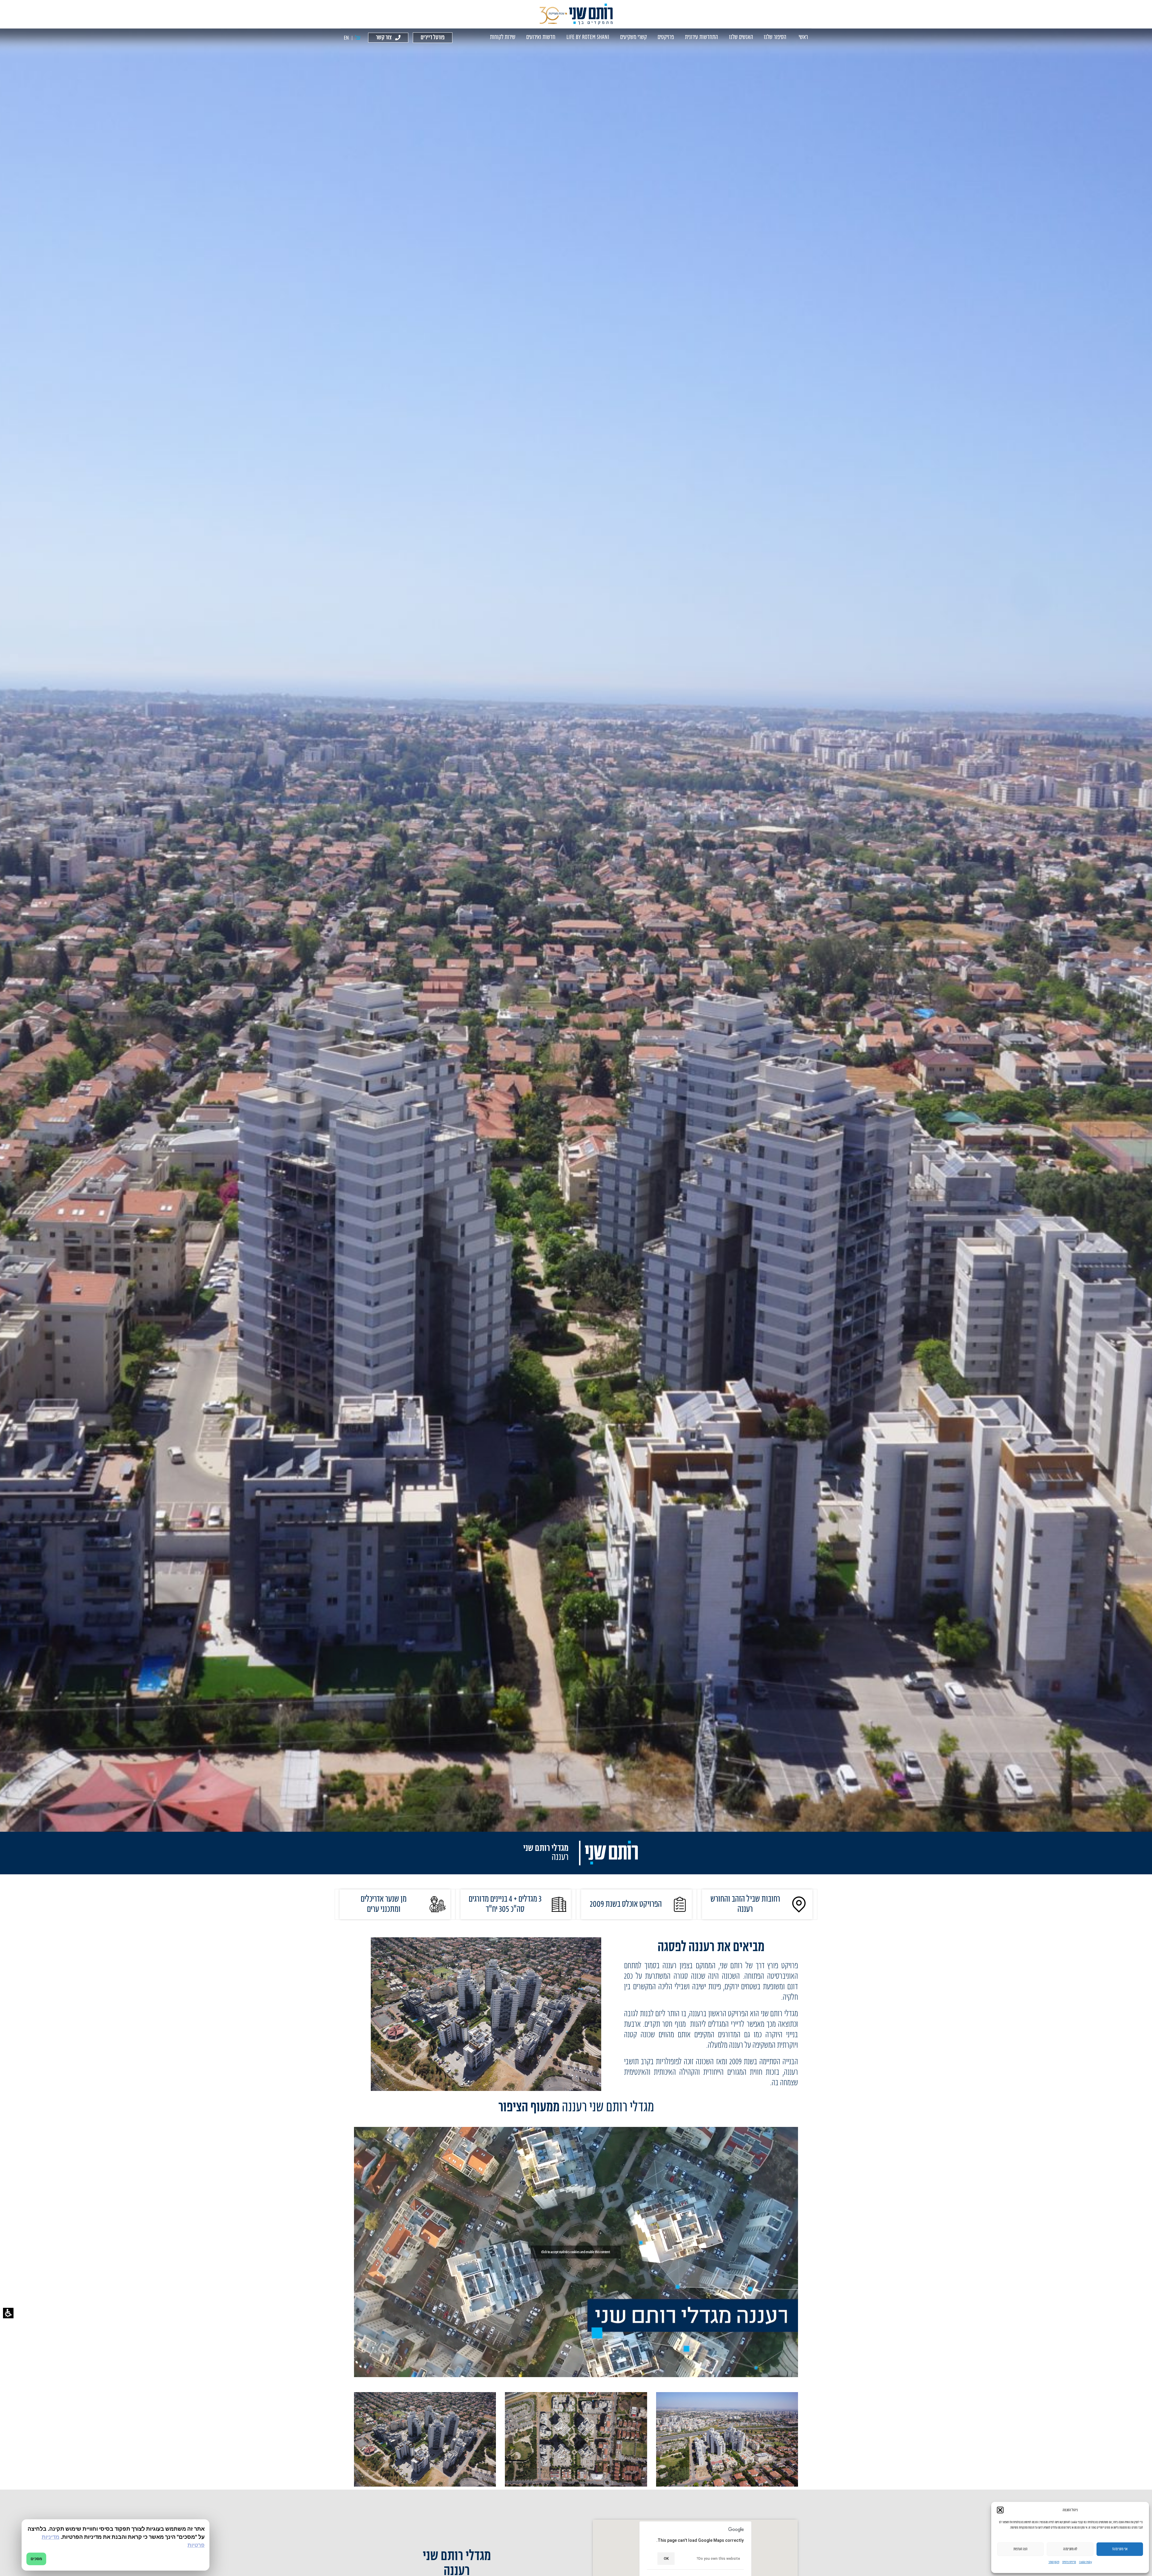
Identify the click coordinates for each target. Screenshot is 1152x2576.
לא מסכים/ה (1070, 2549)
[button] (8, 2313)
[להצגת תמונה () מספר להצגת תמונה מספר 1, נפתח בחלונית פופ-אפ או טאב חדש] (727, 2439)
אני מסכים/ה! (1120, 2549)
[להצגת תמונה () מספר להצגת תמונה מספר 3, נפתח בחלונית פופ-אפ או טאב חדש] (425, 2439)
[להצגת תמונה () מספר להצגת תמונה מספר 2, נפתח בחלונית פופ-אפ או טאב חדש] (576, 2439)
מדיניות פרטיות (1069, 2562)
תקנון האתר (1054, 2562)
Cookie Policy (1086, 2562)
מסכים (36, 2559)
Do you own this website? (718, 2559)
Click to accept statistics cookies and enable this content (576, 2252)
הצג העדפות (1020, 2549)
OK (666, 2558)
